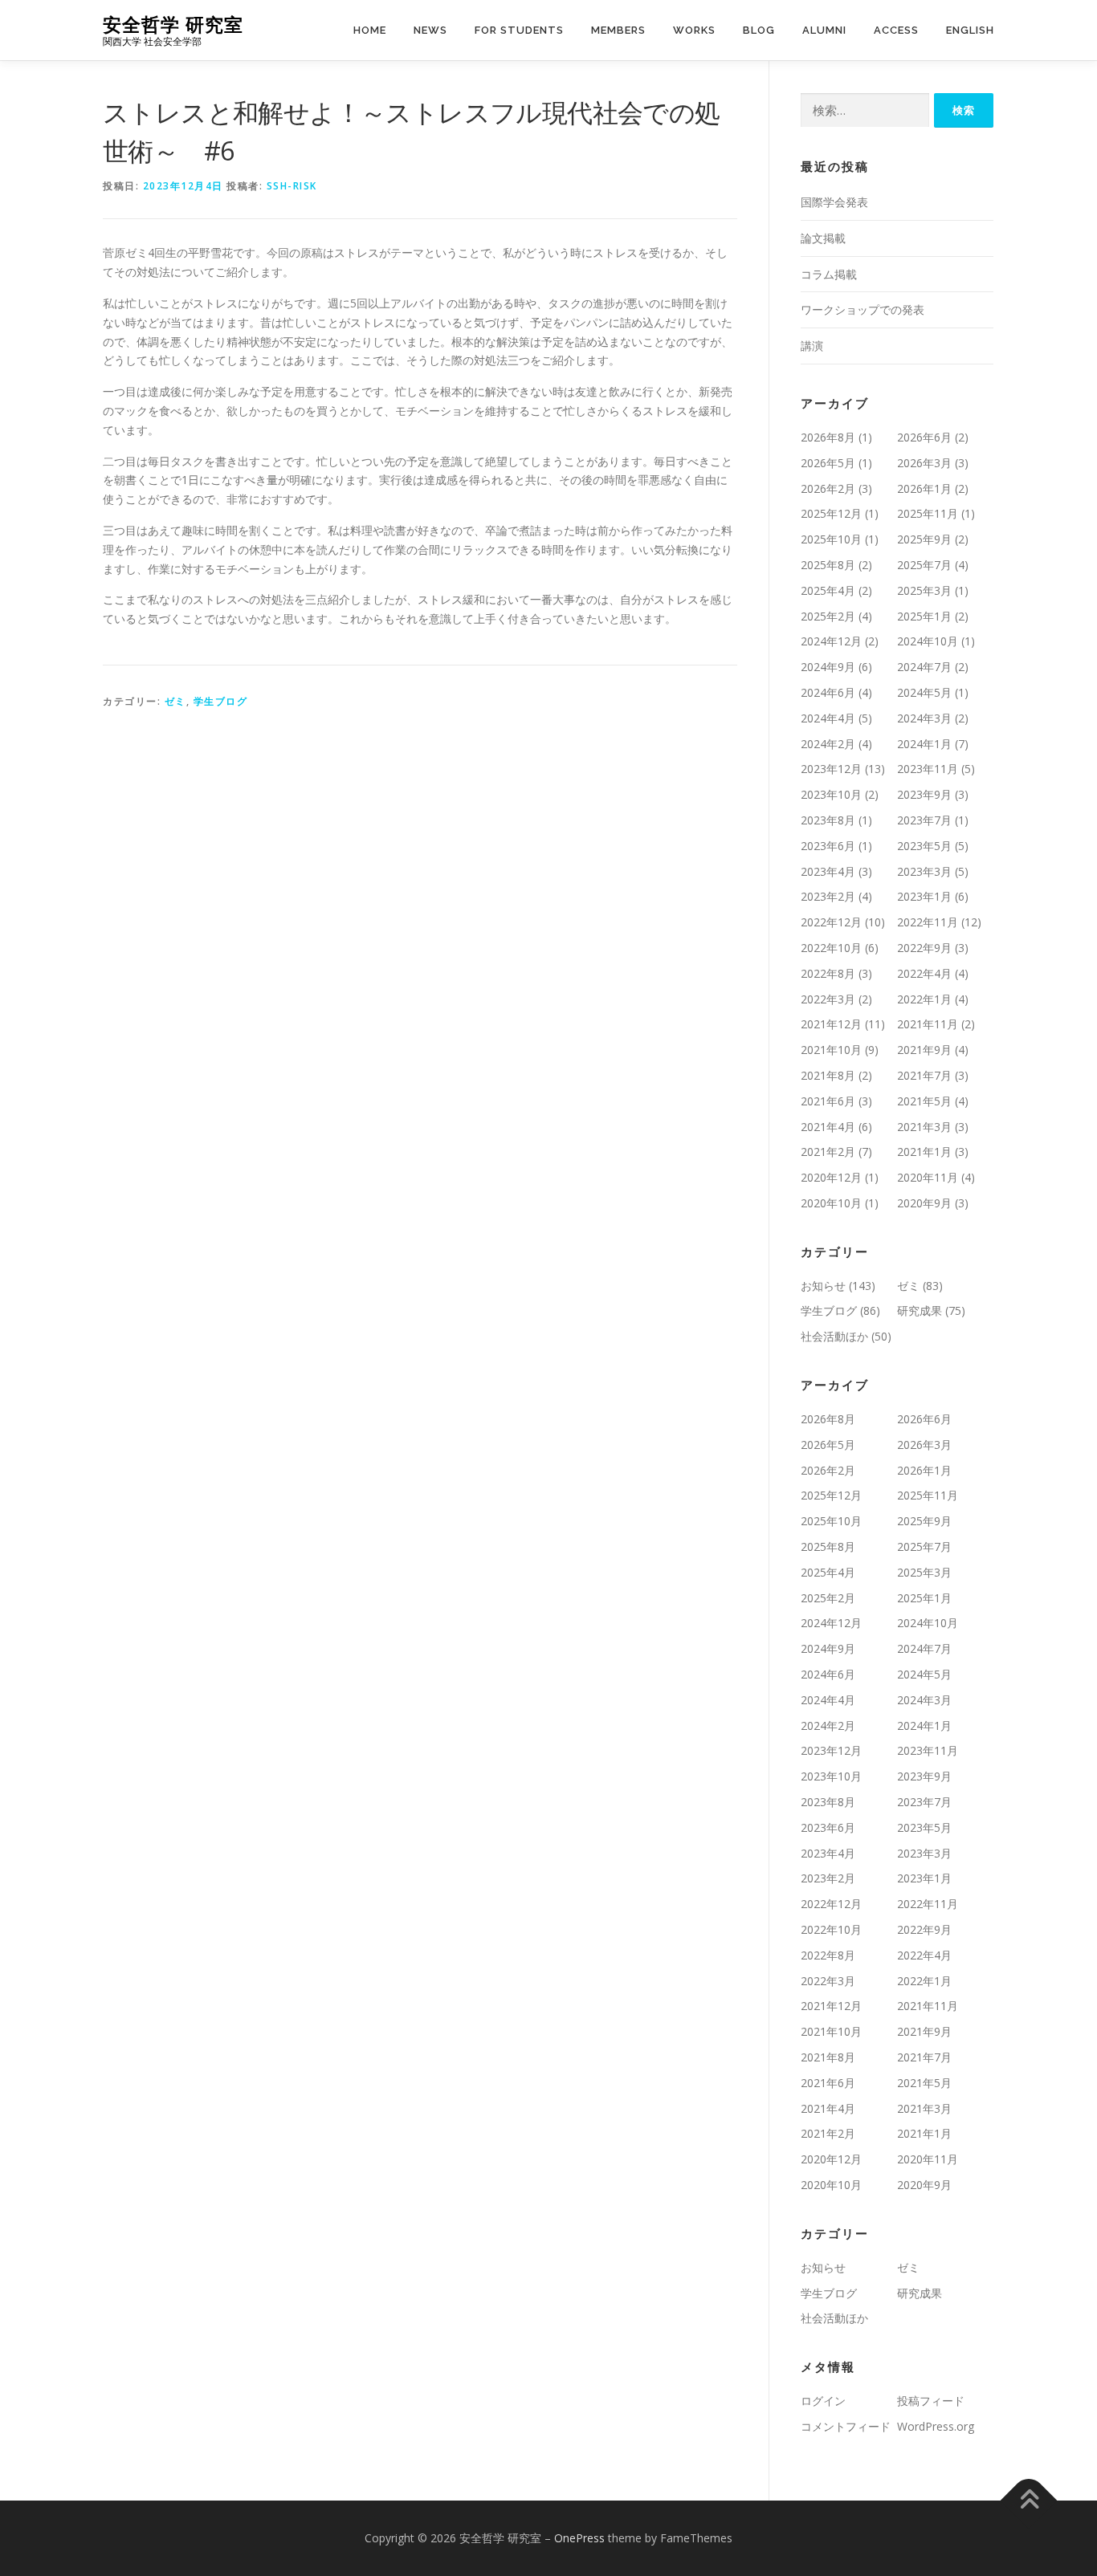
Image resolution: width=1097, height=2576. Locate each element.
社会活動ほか (834, 1336)
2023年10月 (831, 794)
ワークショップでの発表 (863, 309)
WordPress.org (936, 2426)
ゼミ (175, 701)
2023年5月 (924, 846)
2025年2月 (828, 616)
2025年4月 (828, 590)
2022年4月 (924, 973)
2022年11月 (928, 922)
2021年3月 (924, 1127)
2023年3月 (924, 871)
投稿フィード (931, 2401)
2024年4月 (828, 718)
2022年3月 (828, 999)
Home (370, 30)
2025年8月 (828, 565)
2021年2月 (828, 1152)
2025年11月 (928, 513)
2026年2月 (828, 488)
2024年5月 (924, 692)
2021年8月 (828, 1075)
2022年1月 (924, 999)
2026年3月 (924, 463)
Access (896, 30)
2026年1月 (924, 488)
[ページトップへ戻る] (1029, 2500)
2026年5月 (828, 463)
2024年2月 (828, 744)
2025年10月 (831, 539)
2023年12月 (831, 769)
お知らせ (823, 1286)
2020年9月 (924, 1203)
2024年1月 (924, 744)
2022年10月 (831, 948)
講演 (812, 346)
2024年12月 (831, 641)
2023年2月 (828, 896)
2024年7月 (924, 667)
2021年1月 (924, 1152)
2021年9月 (924, 1050)
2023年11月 (928, 769)
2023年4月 (828, 871)
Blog (759, 30)
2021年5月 (924, 1101)
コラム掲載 (829, 274)
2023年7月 (924, 820)
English (970, 30)
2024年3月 (924, 718)
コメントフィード (846, 2426)
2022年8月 (828, 973)
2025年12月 (831, 513)
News (430, 30)
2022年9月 (924, 948)
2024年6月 (828, 692)
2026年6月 (924, 437)
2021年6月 (828, 1101)
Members (618, 30)
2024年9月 (828, 667)
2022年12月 (831, 922)
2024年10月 (928, 641)
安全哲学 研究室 (173, 24)
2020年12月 (831, 1177)
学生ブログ (221, 701)
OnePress (579, 2538)
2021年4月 (828, 1127)
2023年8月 (828, 820)
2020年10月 (831, 1203)
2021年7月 (924, 1075)
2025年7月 (924, 565)
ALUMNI (824, 30)
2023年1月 (924, 896)
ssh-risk (292, 186)
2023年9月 (924, 794)
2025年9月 (924, 539)
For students (519, 30)
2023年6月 (828, 846)
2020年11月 (928, 1177)
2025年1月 (924, 616)
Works (694, 30)
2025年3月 (924, 590)
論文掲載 (823, 238)
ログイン (823, 2401)
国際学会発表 (834, 202)
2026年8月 (828, 437)
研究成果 (920, 1310)
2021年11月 (928, 1024)
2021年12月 (831, 1024)
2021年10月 (831, 1050)
